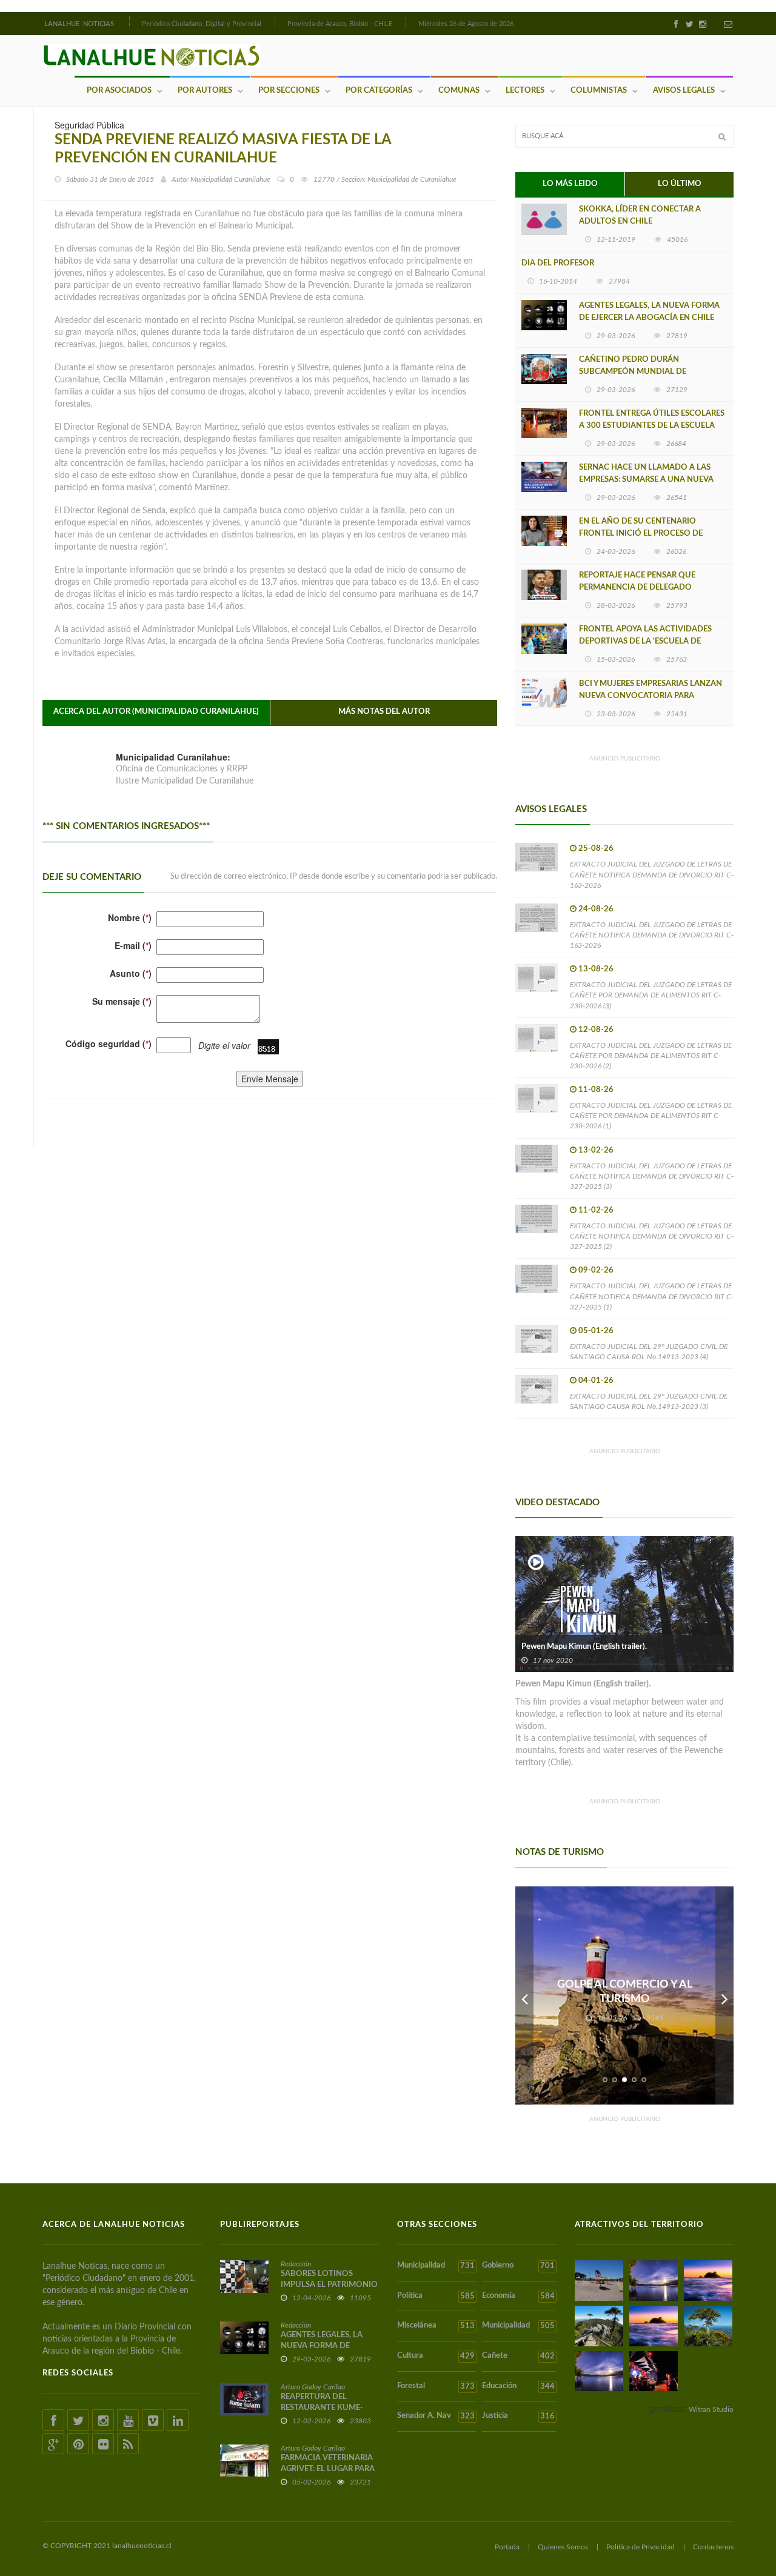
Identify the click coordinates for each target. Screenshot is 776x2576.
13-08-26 (596, 969)
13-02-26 (596, 1150)
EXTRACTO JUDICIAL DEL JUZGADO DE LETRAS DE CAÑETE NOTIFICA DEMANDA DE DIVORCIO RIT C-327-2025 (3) (652, 1176)
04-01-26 (596, 1381)
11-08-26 (596, 1090)
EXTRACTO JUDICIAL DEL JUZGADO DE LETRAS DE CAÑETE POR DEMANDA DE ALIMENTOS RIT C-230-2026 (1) (651, 1116)
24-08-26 (596, 909)
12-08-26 (596, 1030)
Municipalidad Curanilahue (230, 179)
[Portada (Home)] (128, 22)
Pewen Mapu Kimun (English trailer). (584, 1647)
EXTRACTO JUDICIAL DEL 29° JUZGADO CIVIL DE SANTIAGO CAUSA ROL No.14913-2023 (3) (649, 1401)
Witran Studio (711, 2409)
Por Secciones (289, 91)
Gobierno (518, 2266)
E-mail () (133, 945)
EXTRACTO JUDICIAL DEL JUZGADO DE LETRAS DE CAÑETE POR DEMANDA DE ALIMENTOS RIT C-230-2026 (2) (651, 1056)
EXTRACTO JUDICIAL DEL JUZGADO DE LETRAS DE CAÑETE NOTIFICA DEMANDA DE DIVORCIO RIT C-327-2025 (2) (652, 1236)
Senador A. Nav (436, 2416)
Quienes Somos (563, 2547)
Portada (507, 2547)
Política (436, 2296)
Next (724, 1995)
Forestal (436, 2386)
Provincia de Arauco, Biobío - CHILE (340, 24)
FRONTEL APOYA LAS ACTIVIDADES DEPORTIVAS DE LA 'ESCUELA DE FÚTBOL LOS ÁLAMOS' (645, 641)
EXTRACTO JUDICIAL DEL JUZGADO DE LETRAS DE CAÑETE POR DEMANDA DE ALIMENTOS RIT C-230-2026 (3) (651, 995)
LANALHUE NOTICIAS (80, 24)
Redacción (296, 2264)
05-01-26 (596, 1331)
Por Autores (205, 91)
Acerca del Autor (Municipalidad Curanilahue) (156, 712)
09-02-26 (596, 1270)
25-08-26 (596, 849)
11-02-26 (596, 1210)
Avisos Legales (684, 91)
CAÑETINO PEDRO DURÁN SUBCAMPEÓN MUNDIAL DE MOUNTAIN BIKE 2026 (633, 372)
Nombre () (130, 917)
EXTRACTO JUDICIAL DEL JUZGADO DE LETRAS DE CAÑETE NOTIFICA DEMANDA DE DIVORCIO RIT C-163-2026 (652, 874)
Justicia (518, 2416)
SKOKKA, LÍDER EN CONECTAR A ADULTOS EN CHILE (640, 215)
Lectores (525, 91)
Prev (524, 1995)
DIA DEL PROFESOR (558, 263)
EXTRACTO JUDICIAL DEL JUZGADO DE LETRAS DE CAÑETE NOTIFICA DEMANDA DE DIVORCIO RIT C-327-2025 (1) (652, 1296)
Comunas (459, 91)
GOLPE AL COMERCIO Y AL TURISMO (625, 1992)
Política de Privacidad (641, 2547)
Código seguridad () (109, 1043)
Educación (518, 2386)
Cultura (436, 2356)
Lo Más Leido (570, 184)
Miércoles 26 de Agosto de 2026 (466, 24)
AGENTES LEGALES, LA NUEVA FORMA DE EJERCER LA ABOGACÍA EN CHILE (649, 312)
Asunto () (131, 973)
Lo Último (680, 184)
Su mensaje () (122, 1001)
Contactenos (713, 2547)
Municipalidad (436, 2266)
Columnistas (599, 91)
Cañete (518, 2356)
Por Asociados (119, 91)
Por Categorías (379, 91)
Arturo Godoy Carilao (313, 2387)
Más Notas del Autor (384, 712)
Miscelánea (436, 2326)
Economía (518, 2296)
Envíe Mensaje (270, 1079)
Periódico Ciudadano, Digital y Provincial (202, 24)
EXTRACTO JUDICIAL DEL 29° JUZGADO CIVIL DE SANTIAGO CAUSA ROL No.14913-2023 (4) (649, 1352)
